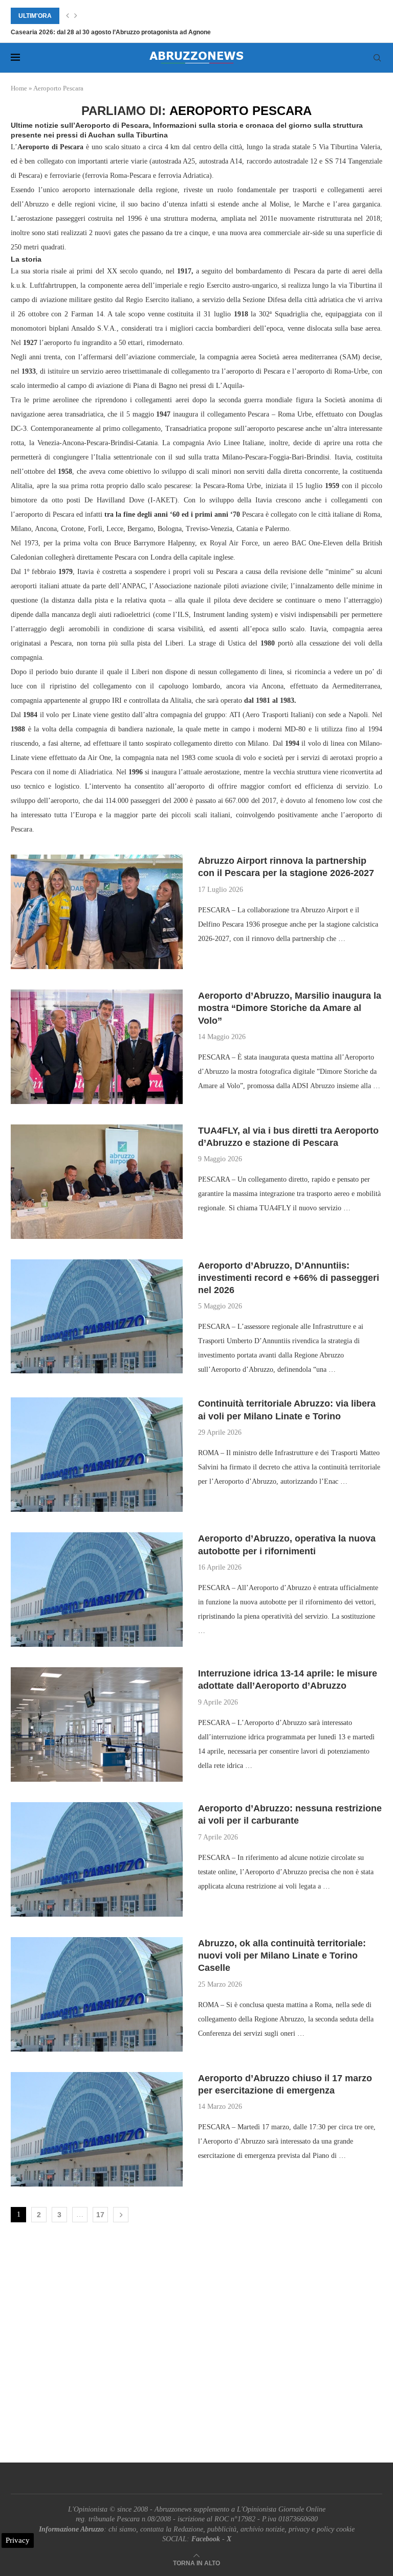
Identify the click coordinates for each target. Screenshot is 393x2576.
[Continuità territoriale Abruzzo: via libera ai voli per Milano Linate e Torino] (97, 1455)
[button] (68, 16)
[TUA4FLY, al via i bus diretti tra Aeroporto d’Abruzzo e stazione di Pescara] (97, 1182)
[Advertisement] (196, 2345)
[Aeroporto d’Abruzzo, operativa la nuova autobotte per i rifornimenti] (97, 1590)
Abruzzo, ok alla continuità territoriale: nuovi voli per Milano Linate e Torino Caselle (282, 1956)
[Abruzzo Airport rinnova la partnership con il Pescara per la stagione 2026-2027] (97, 912)
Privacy (18, 2540)
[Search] (377, 58)
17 (100, 2215)
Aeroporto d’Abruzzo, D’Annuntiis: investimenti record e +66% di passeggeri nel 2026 (289, 1278)
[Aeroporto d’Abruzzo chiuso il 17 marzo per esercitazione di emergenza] (97, 2129)
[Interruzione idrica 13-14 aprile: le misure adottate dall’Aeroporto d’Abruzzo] (97, 1724)
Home (19, 88)
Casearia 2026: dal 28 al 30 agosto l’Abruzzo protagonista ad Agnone (111, 32)
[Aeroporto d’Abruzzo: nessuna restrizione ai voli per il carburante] (97, 1859)
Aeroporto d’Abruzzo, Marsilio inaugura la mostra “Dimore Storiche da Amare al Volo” (290, 1008)
